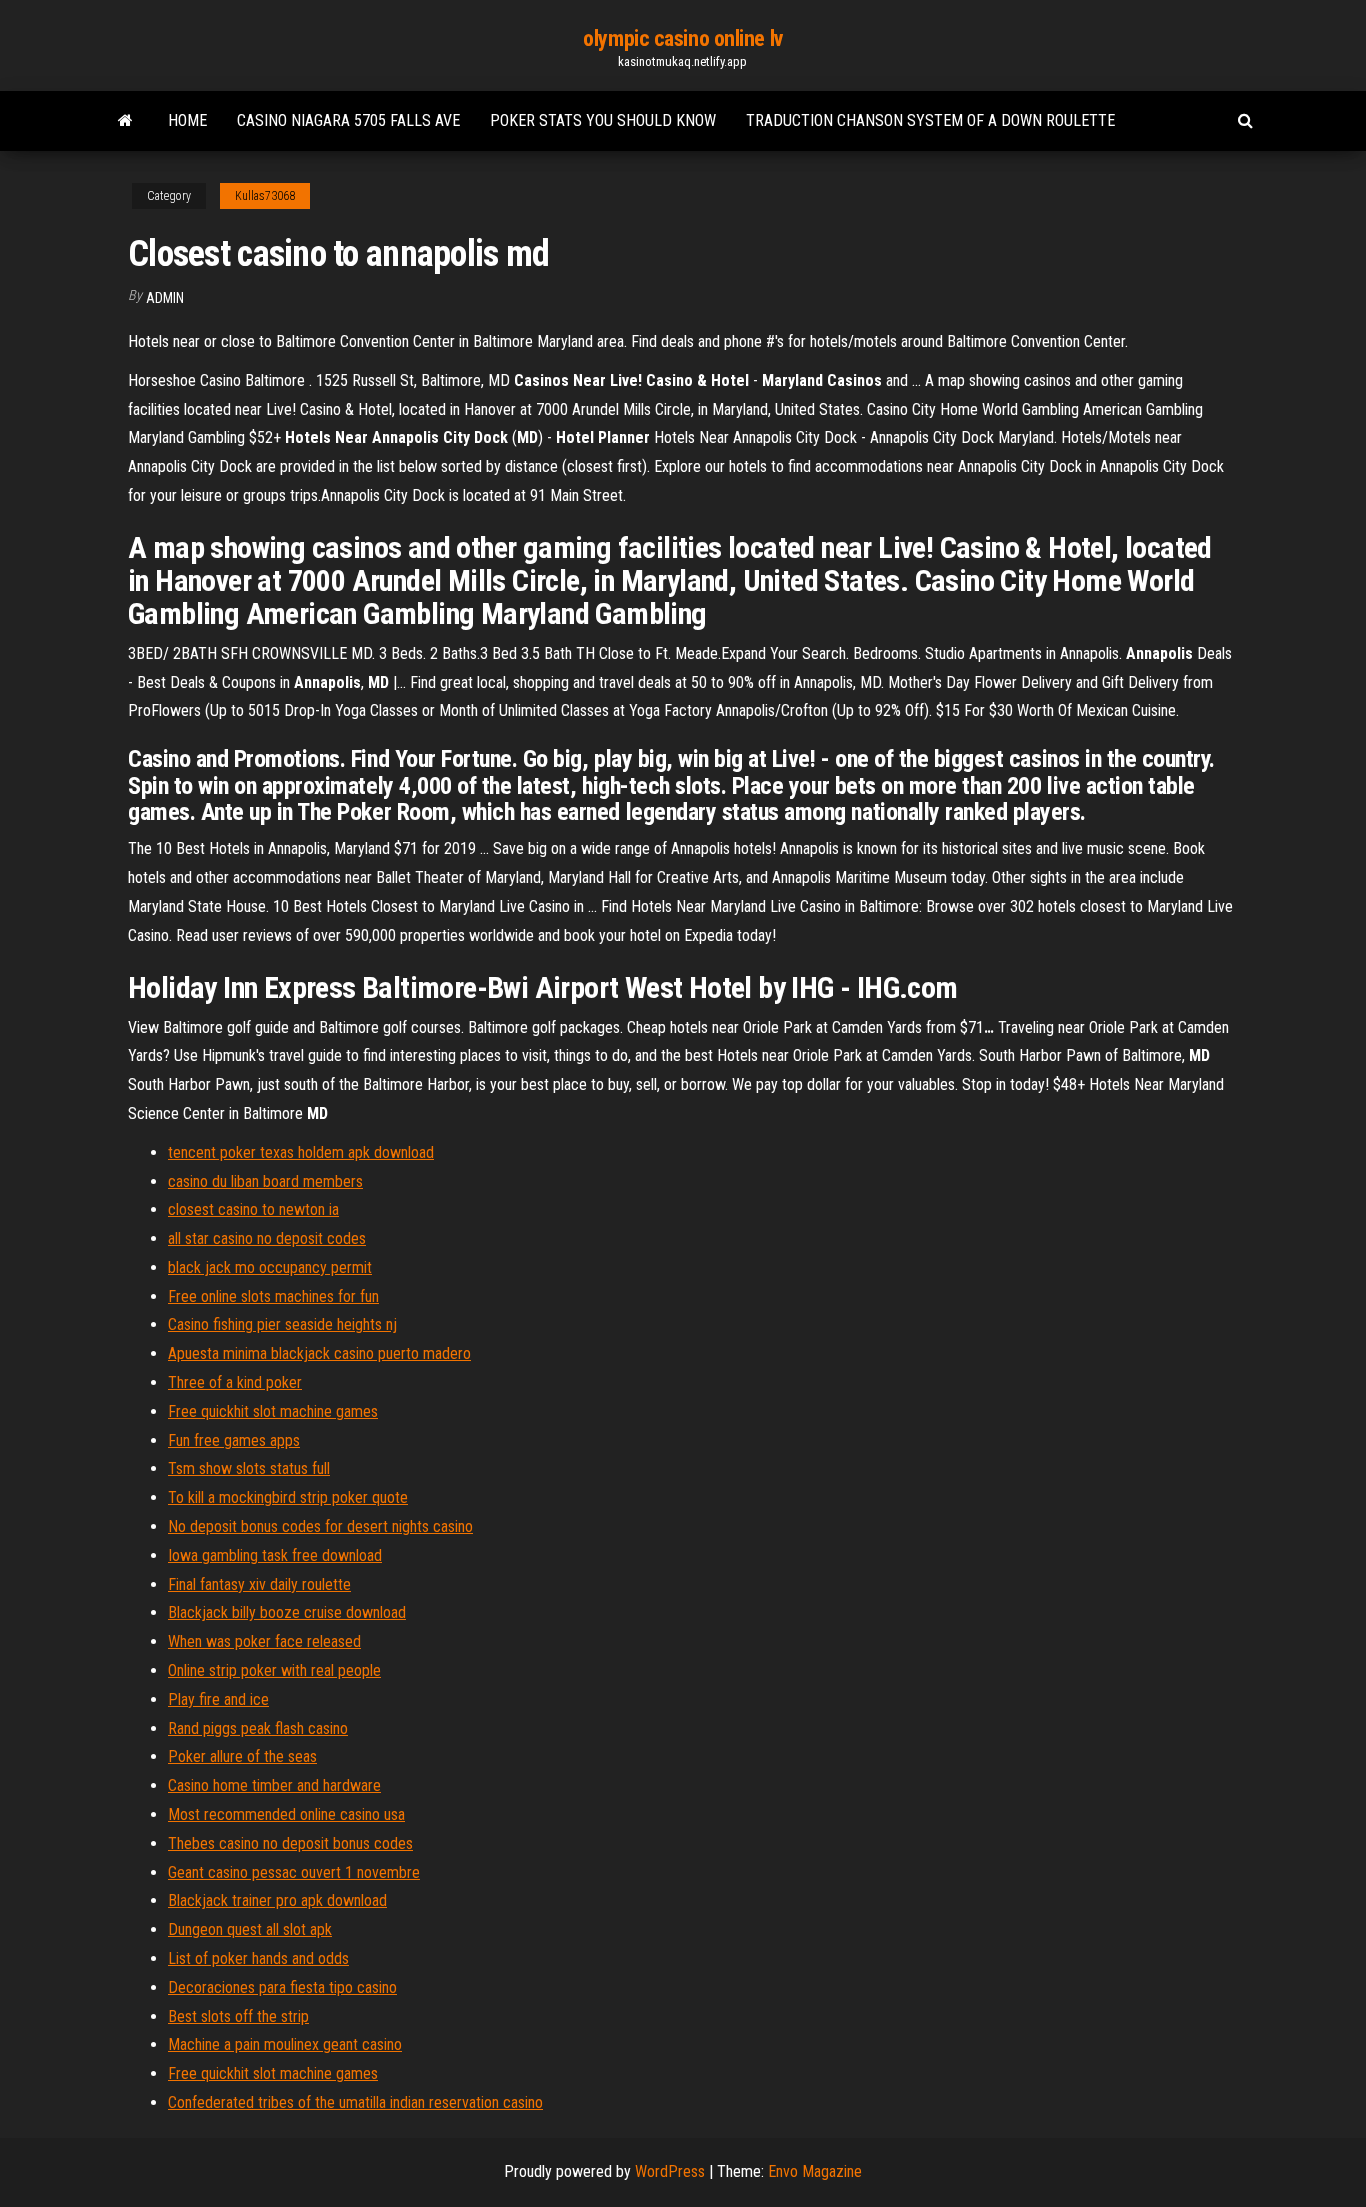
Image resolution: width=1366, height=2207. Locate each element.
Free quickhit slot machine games (273, 1411)
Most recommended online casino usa (286, 1814)
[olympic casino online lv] (125, 121)
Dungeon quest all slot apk (250, 1929)
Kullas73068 (265, 196)
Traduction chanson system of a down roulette (930, 120)
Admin (165, 298)
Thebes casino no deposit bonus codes (290, 1843)
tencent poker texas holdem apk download (301, 1152)
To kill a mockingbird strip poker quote (288, 1497)
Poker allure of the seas (242, 1756)
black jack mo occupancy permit (270, 1267)
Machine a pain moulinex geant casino (285, 2044)
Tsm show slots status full (249, 1468)
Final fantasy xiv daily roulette (259, 1584)
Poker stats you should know (603, 120)
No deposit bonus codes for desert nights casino (320, 1526)
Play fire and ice (218, 1699)
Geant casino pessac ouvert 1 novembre (294, 1872)
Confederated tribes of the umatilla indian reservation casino (355, 2102)
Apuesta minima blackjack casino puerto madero (319, 1353)
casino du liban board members (265, 1181)
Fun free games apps (234, 1440)
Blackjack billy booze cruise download (287, 1612)
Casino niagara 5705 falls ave (348, 120)
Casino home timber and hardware (274, 1785)
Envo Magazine (815, 2171)
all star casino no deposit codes (267, 1238)
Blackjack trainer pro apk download (277, 1900)
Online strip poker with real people (274, 1670)
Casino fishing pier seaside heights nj (282, 1324)
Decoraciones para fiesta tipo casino (282, 1987)
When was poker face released (264, 1641)
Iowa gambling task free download (275, 1555)
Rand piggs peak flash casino (258, 1728)
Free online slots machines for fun (273, 1296)
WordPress (670, 2171)
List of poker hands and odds (258, 1958)
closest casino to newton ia (253, 1209)
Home (187, 120)
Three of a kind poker (235, 1382)
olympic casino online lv (682, 38)
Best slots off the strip (238, 2016)
